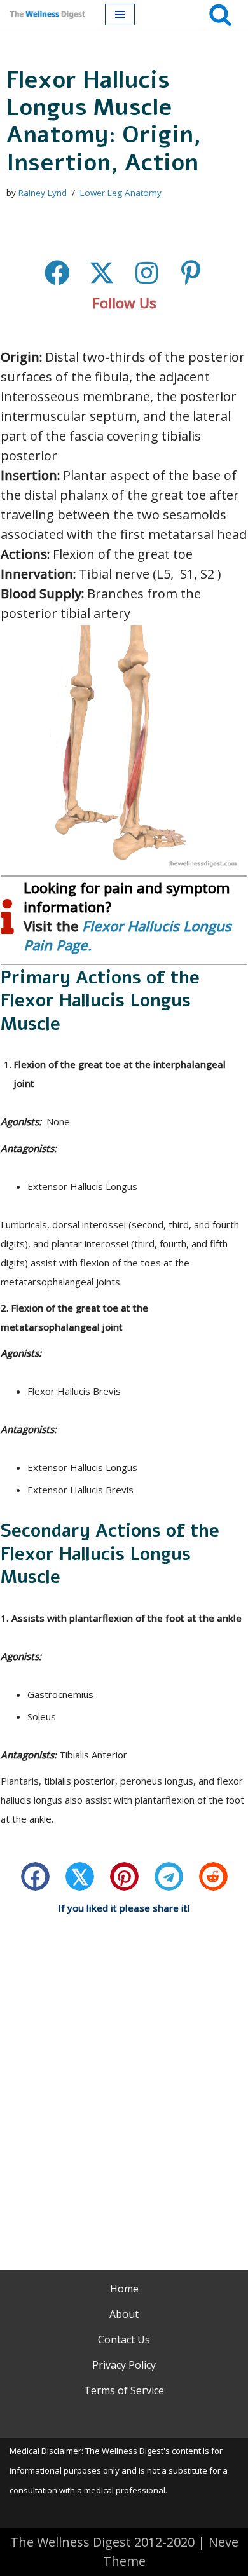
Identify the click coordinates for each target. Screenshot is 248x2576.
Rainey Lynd (43, 193)
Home (124, 2289)
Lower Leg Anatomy (121, 193)
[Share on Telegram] (169, 1876)
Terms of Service (124, 2390)
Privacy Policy (124, 2365)
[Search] (220, 14)
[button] (57, 273)
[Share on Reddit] (213, 1876)
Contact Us (124, 2340)
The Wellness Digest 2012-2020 (102, 2542)
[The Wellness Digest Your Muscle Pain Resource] (48, 14)
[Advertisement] (124, 2076)
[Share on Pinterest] (124, 1876)
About (124, 2314)
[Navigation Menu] (120, 15)
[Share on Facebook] (35, 1876)
